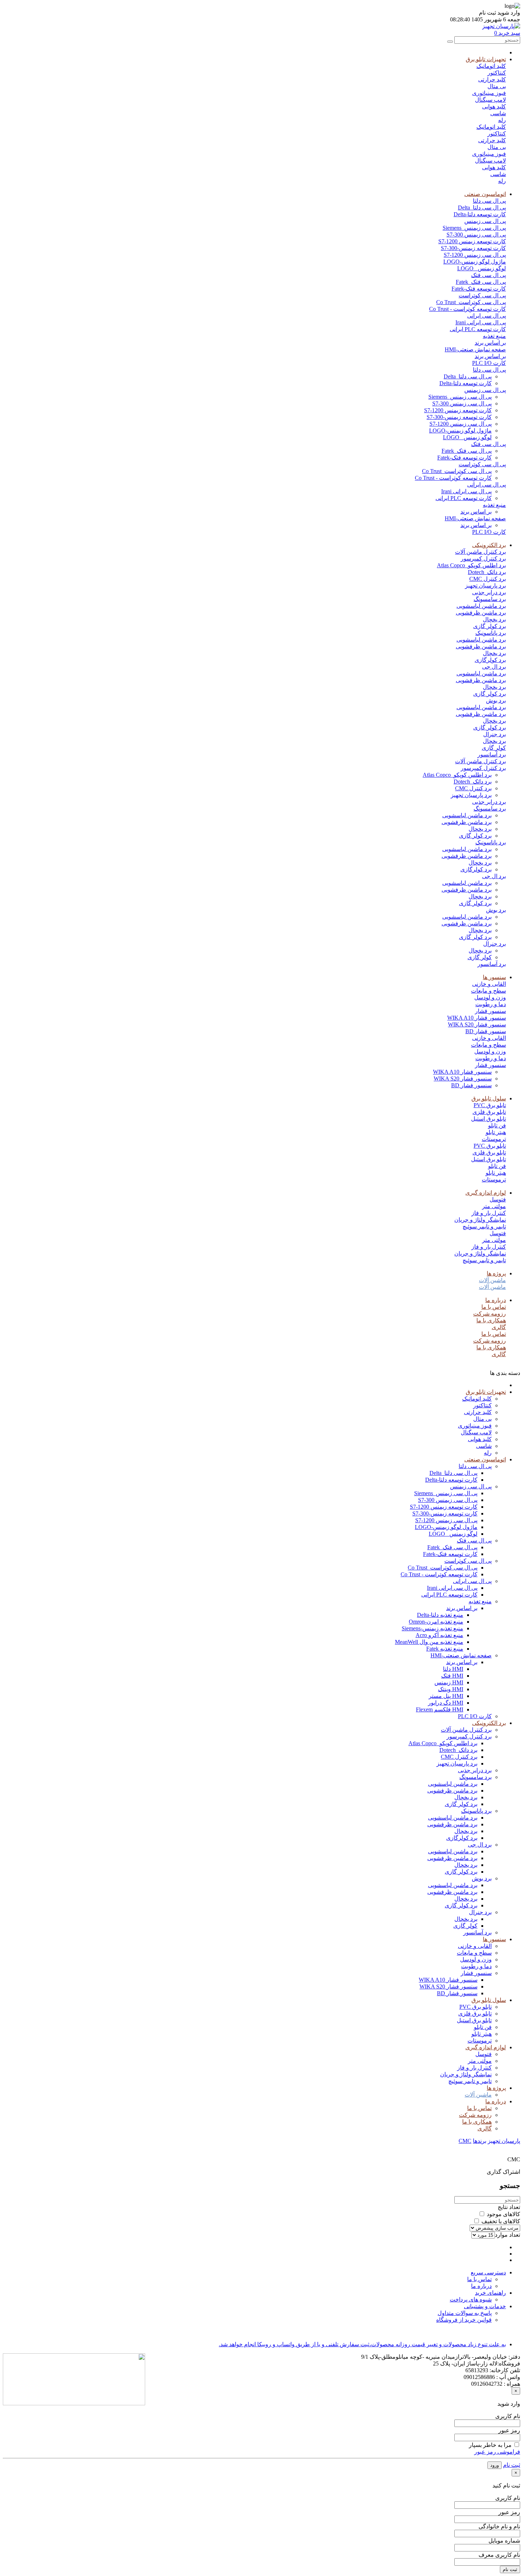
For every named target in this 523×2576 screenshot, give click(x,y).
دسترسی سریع (488, 2272)
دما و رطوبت (491, 1004)
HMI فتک (452, 1676)
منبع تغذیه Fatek (445, 1649)
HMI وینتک (451, 1689)
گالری (499, 1327)
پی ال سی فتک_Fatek (481, 282)
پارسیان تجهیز (504, 2141)
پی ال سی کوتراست (482, 295)
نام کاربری (508, 2416)
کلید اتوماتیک (491, 66)
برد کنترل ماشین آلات (480, 552)
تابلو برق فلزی (489, 1112)
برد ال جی (494, 667)
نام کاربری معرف (499, 2555)
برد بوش (496, 700)
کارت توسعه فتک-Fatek (479, 289)
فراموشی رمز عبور (497, 2452)
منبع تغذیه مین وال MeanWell (429, 1642)
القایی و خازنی (489, 984)
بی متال (497, 86)
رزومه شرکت (490, 1314)
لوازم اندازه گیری (486, 1193)
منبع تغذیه (494, 336)
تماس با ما (494, 1307)
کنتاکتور (497, 73)
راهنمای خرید (490, 2293)
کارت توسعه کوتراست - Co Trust (467, 309)
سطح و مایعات (488, 991)
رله (502, 120)
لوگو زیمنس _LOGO (482, 268)
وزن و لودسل (490, 997)
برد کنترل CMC (488, 579)
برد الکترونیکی (489, 545)
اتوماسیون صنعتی (485, 194)
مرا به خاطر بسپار (490, 2445)
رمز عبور (509, 2430)
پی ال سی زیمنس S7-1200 (475, 255)
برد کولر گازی (490, 626)
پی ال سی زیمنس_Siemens (474, 228)
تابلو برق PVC (490, 1105)
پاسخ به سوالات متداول (465, 2313)
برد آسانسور (492, 755)
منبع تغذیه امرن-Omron (436, 1622)
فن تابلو (497, 1125)
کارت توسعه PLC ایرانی (478, 329)
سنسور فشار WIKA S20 (477, 1024)
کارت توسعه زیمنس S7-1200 (472, 241)
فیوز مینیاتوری (489, 93)
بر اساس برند (490, 343)
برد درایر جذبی (489, 592)
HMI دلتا (453, 1669)
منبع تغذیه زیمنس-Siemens (432, 1628)
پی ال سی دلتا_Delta (482, 208)
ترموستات (494, 1139)
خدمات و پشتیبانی (485, 2306)
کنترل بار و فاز (489, 1213)
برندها (480, 2141)
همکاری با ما (491, 1320)
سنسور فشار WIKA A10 (477, 1018)
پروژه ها (496, 1273)
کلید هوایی (494, 107)
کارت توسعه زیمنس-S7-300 (473, 248)
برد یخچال (494, 619)
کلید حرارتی (492, 79)
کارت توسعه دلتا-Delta (480, 214)
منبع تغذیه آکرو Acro (439, 1635)
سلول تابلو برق (489, 1098)
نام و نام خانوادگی (499, 2526)
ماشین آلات (492, 1280)
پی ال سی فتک (488, 275)
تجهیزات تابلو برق (486, 59)
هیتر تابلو (496, 1132)
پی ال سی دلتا (489, 201)
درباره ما (496, 1300)
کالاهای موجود (503, 2214)
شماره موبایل (504, 2541)
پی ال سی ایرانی (487, 316)
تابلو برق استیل (488, 1119)
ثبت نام (512, 2465)
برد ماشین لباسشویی (481, 606)
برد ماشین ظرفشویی (481, 613)
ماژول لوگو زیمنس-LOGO (475, 262)
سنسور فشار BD (486, 1031)
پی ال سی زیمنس (485, 221)
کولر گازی (494, 748)
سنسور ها (494, 977)
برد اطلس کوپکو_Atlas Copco (471, 565)
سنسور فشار (490, 1011)
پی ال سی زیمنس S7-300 (476, 235)
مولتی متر (494, 1206)
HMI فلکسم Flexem (440, 1709)
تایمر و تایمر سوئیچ (484, 1226)
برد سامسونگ (490, 599)
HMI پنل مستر (446, 1696)
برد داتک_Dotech (487, 572)
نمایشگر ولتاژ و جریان (480, 1220)
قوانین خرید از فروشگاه (464, 2320)
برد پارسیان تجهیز (485, 586)
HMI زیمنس (449, 1682)
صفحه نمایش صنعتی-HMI (475, 349)
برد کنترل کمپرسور (483, 559)
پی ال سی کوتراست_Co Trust (471, 302)
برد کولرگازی (490, 660)
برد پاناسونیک (491, 633)
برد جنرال (495, 734)
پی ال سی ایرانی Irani (481, 322)
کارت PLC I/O (489, 363)
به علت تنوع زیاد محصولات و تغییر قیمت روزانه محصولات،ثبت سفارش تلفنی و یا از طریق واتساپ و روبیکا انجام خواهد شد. (362, 2344)
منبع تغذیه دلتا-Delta (440, 1615)
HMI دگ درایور (446, 1703)
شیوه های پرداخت (471, 2299)
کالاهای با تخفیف (501, 2221)
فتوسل (498, 1199)
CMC (465, 2141)
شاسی (498, 113)
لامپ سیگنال (490, 100)
